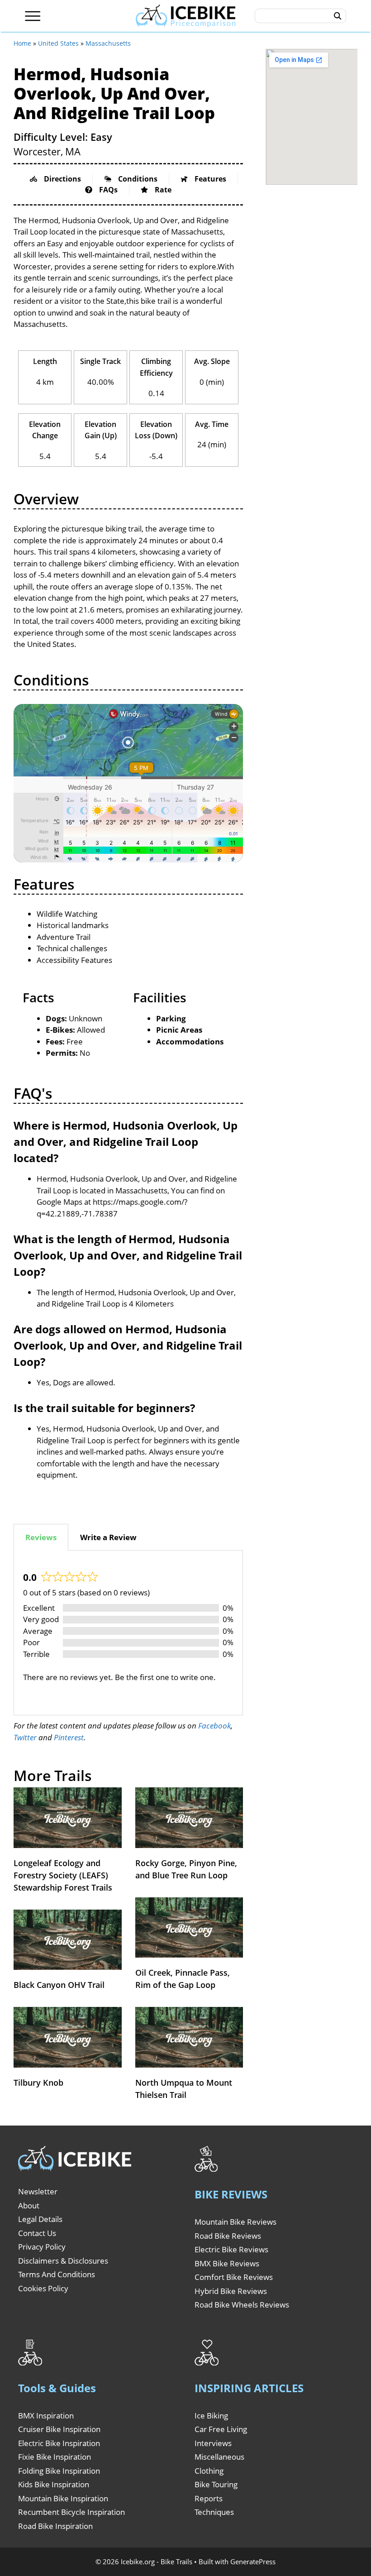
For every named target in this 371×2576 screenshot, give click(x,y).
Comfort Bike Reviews (234, 2277)
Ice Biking (211, 2416)
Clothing (209, 2471)
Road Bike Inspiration (55, 2526)
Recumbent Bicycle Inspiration (71, 2512)
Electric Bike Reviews (231, 2249)
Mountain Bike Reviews (235, 2222)
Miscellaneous (219, 2457)
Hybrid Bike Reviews (231, 2291)
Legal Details (40, 2219)
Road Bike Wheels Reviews (242, 2305)
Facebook (214, 1726)
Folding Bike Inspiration (59, 2471)
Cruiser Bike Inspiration (59, 2429)
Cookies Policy (43, 2288)
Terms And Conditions (57, 2274)
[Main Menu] (33, 16)
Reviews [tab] (41, 1537)
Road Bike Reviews (228, 2236)
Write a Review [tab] (108, 1537)
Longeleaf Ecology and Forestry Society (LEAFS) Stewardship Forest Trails (63, 1875)
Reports (209, 2498)
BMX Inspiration (46, 2416)
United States (58, 43)
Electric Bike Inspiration (59, 2443)
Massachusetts (108, 43)
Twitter (25, 1737)
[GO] (338, 16)
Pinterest (69, 1737)
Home (22, 43)
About (29, 2205)
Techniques (214, 2512)
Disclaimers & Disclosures (63, 2261)
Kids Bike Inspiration (54, 2484)
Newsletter (38, 2191)
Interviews (213, 2443)
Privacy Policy (42, 2247)
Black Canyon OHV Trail (59, 1985)
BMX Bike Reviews (227, 2263)
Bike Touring (216, 2484)
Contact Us (37, 2233)
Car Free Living (221, 2429)
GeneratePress (253, 2562)
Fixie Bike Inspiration (55, 2457)
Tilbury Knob (38, 2083)
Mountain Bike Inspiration (63, 2498)
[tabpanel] (128, 1633)
